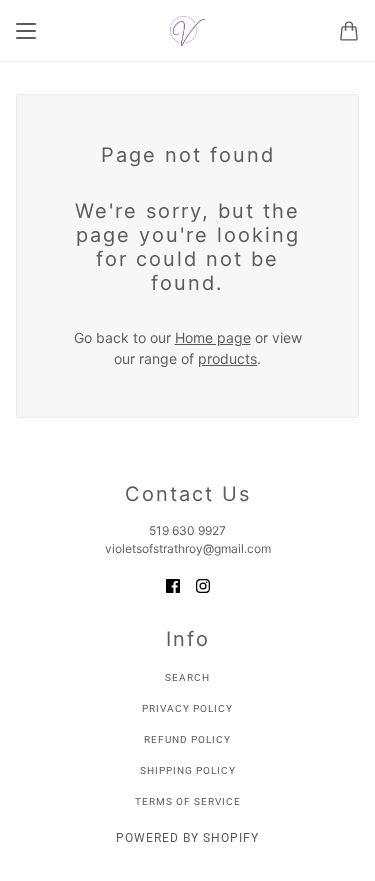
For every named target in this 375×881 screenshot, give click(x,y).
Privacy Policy (187, 708)
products (227, 358)
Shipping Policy (188, 770)
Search (187, 677)
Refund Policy (187, 739)
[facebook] (173, 584)
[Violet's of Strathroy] (187, 31)
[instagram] (203, 584)
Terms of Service (188, 801)
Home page (213, 337)
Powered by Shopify (187, 838)
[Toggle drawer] (26, 31)
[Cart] (349, 31)
